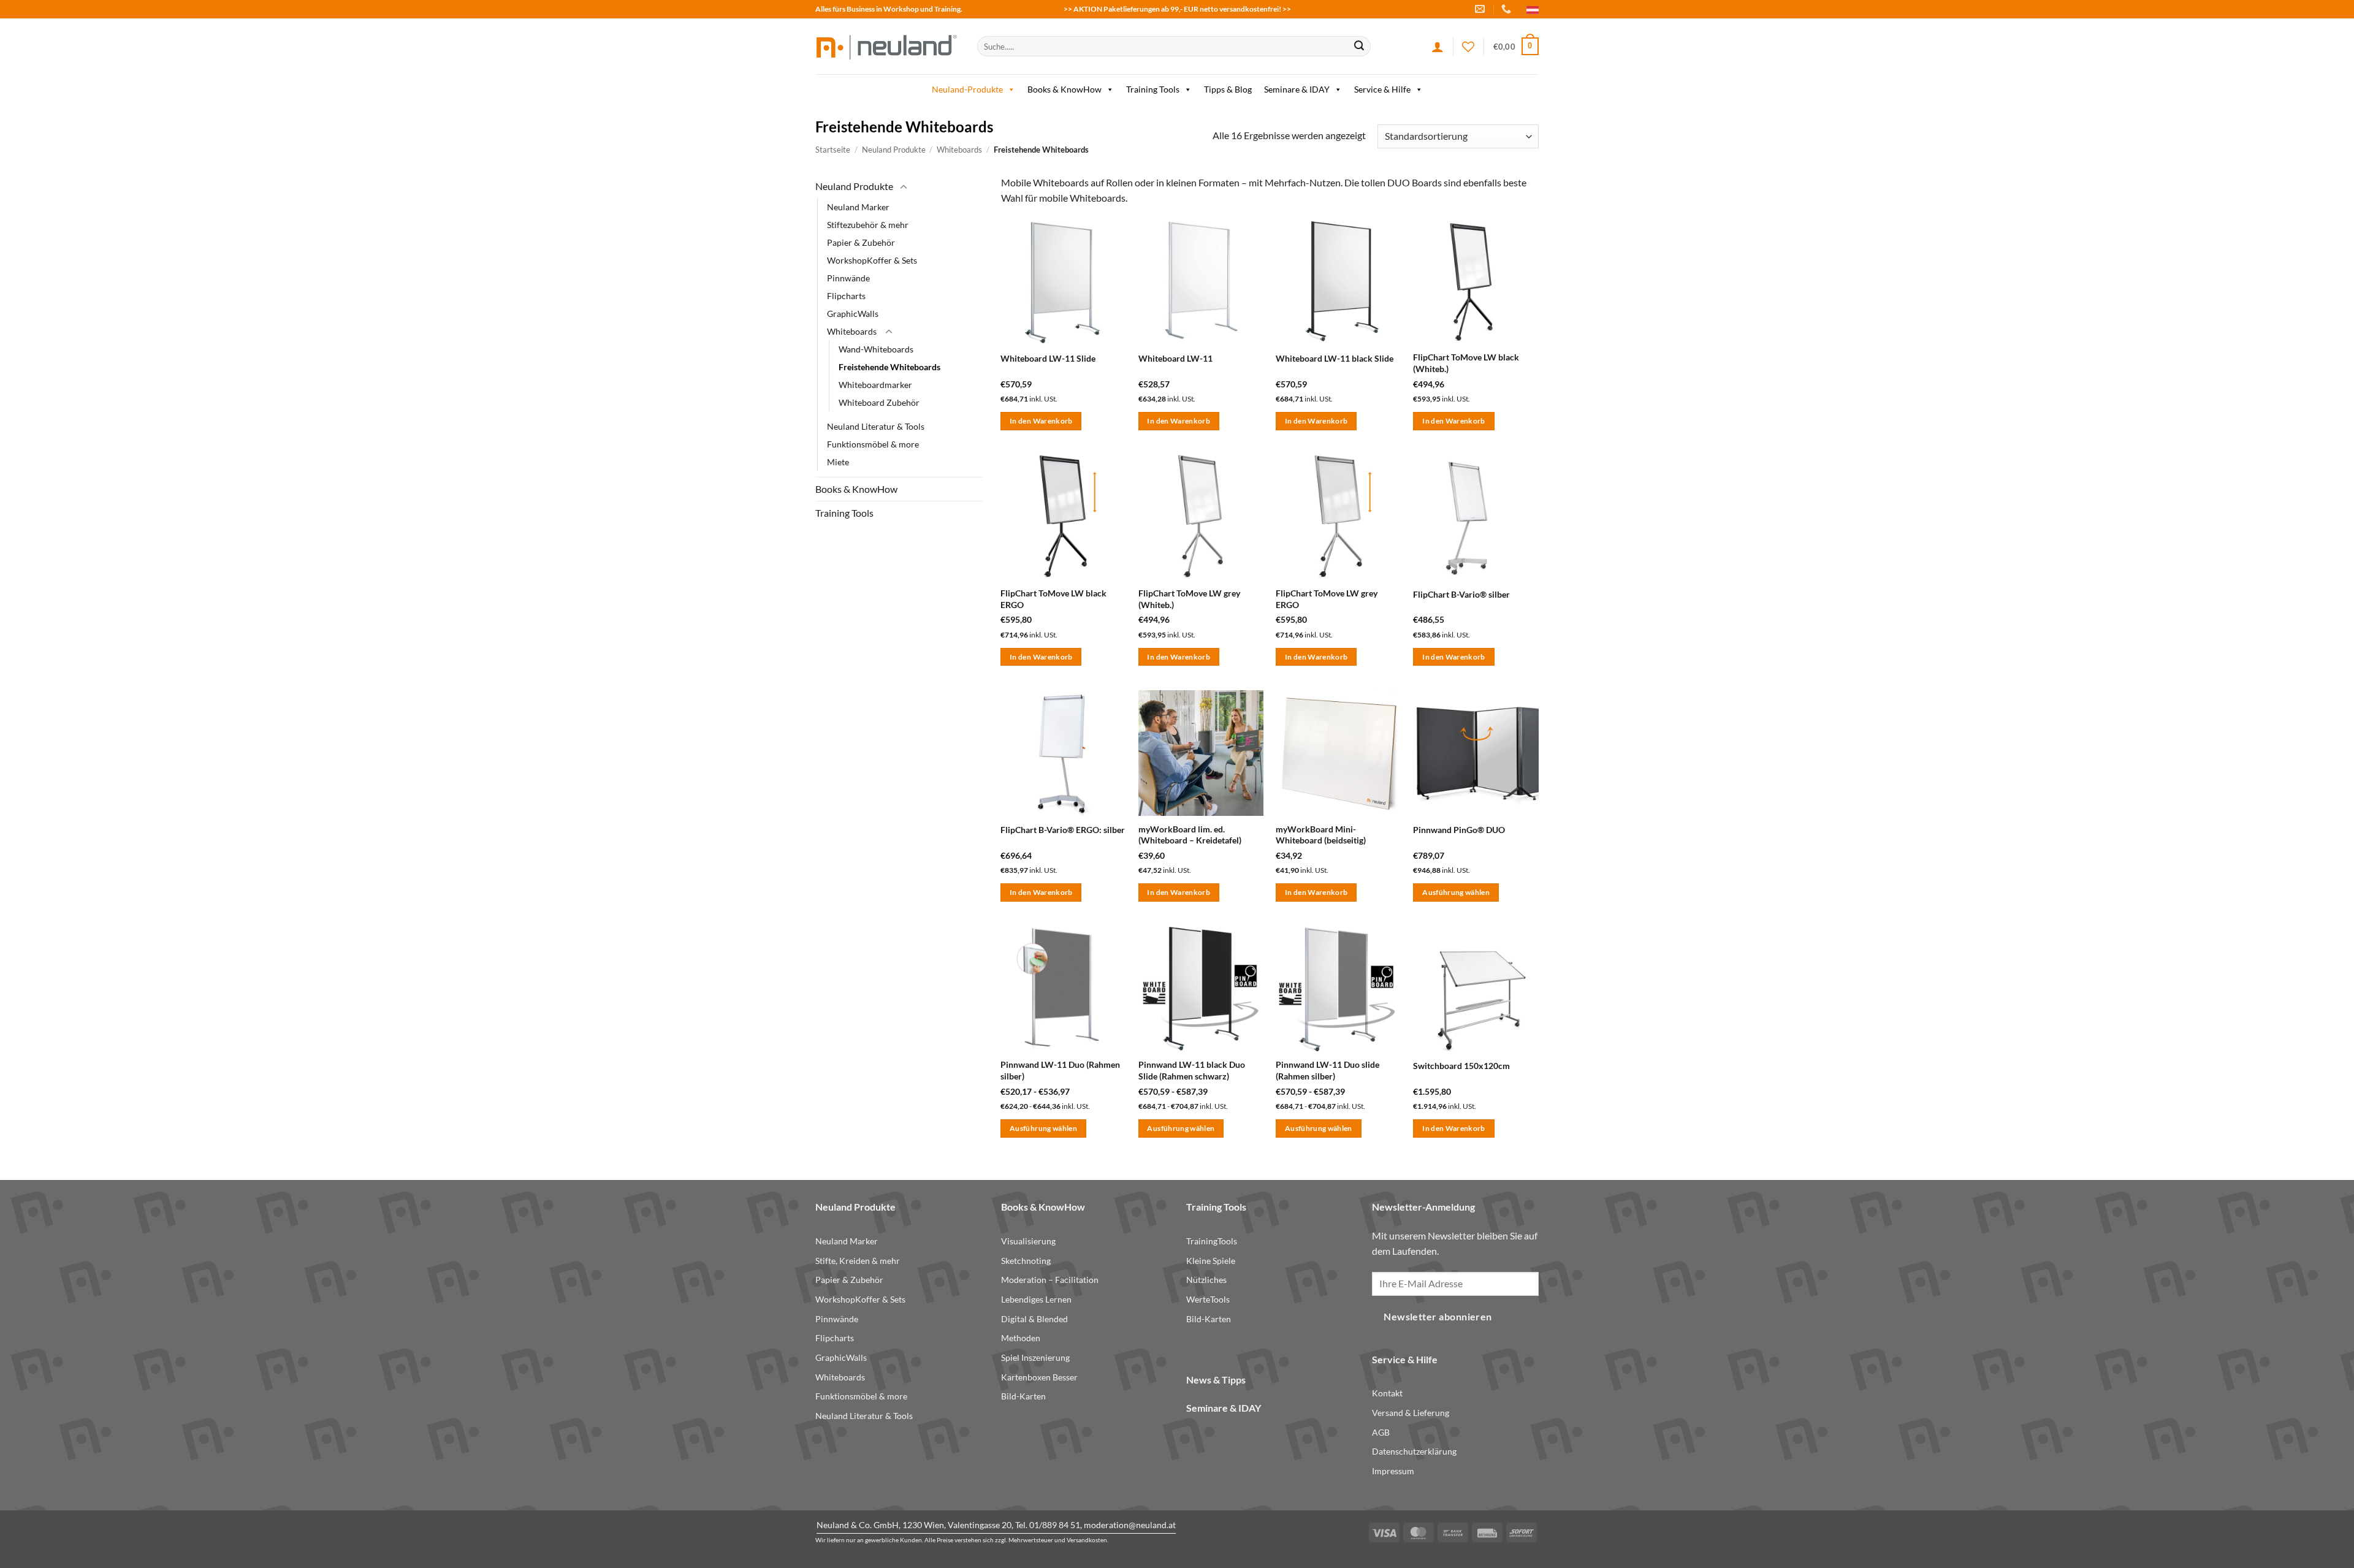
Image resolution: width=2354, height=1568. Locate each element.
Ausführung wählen (1456, 892)
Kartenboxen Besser (1039, 1377)
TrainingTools (1212, 1241)
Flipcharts (846, 295)
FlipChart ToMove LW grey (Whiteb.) (1189, 599)
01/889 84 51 (1055, 1525)
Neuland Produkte (894, 150)
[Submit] (1359, 47)
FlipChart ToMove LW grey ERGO (1327, 599)
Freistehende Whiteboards (889, 367)
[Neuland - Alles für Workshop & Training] (887, 46)
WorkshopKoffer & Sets (872, 260)
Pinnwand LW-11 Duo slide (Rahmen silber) (1327, 1070)
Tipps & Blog (1228, 89)
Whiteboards (959, 150)
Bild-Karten (1023, 1396)
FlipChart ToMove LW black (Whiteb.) (1466, 363)
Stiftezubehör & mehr (868, 224)
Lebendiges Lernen (1036, 1299)
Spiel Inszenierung (1035, 1357)
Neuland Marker (858, 206)
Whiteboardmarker (875, 385)
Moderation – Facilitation (1050, 1280)
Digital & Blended (1034, 1319)
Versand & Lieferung (1411, 1413)
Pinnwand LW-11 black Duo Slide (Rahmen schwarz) (1192, 1070)
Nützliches (1206, 1280)
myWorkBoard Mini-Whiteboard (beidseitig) (1321, 835)
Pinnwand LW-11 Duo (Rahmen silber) (1060, 1070)
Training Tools (1153, 89)
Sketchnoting (1026, 1261)
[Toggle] (904, 187)
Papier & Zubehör (861, 242)
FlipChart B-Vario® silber (1461, 594)
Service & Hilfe (1382, 89)
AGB (1381, 1432)
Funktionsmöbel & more (873, 444)
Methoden (1021, 1338)
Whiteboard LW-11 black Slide (1335, 358)
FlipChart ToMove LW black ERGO (1053, 599)
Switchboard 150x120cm (1461, 1066)
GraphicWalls (853, 314)
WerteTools (1208, 1299)
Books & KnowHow (1065, 89)
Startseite (833, 150)
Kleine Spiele (1211, 1261)
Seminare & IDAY (1297, 89)
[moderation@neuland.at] (1481, 9)
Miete (838, 462)
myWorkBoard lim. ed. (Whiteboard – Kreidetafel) (1190, 835)
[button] (1516, 47)
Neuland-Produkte (967, 89)
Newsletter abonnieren (1438, 1317)
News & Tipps (1216, 1380)
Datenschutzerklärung (1414, 1451)
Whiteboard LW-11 (1175, 358)
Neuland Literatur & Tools (876, 426)
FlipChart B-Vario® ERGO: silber (1063, 830)
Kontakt (1387, 1393)
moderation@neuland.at (1130, 1525)
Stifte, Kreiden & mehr (858, 1261)
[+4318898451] (1508, 9)
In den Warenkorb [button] (1041, 421)
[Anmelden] (1438, 47)
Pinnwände (848, 277)
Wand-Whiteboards (876, 349)
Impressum (1393, 1471)
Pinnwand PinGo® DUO (1459, 830)
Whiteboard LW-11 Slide (1048, 358)
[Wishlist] (1468, 47)
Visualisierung (1028, 1241)
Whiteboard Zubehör (879, 402)
